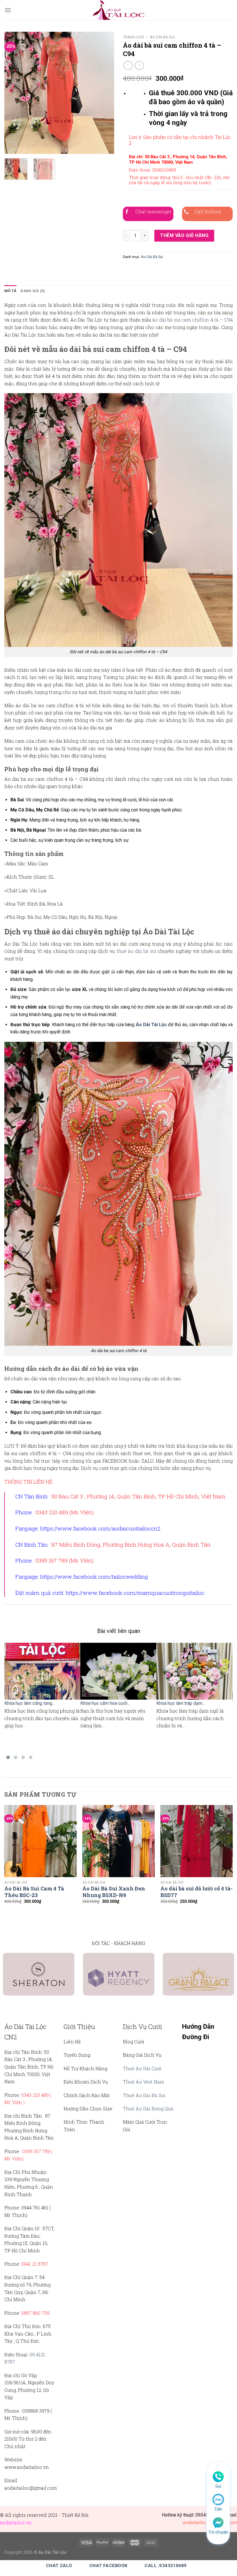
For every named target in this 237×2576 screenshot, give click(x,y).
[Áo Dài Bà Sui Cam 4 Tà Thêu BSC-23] (40, 1841)
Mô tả (10, 291)
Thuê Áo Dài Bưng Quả (148, 2109)
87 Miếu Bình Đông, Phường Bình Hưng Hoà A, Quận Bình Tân (131, 1544)
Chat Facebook (109, 2566)
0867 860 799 (35, 2313)
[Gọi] (218, 2476)
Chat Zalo (59, 2566)
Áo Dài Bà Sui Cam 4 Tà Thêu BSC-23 (34, 1892)
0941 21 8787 (35, 2264)
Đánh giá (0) (33, 291)
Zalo (218, 2509)
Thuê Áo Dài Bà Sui (144, 2095)
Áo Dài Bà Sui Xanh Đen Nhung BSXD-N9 (114, 1892)
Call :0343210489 (165, 2566)
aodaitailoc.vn (16, 2522)
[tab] (10, 291)
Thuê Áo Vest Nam (144, 2082)
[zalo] (218, 2499)
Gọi (218, 2486)
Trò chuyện (218, 2532)
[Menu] (8, 10)
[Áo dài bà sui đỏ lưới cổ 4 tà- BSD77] (197, 1841)
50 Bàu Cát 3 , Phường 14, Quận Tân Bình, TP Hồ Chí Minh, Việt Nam (138, 1496)
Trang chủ (133, 37)
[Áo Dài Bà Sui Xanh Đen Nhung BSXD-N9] (118, 1841)
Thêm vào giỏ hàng (184, 235)
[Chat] (218, 2522)
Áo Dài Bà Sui (162, 37)
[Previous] (14, 93)
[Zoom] (12, 147)
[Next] (105, 93)
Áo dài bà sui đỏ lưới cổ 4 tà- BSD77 (197, 1892)
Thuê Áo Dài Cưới (142, 2068)
